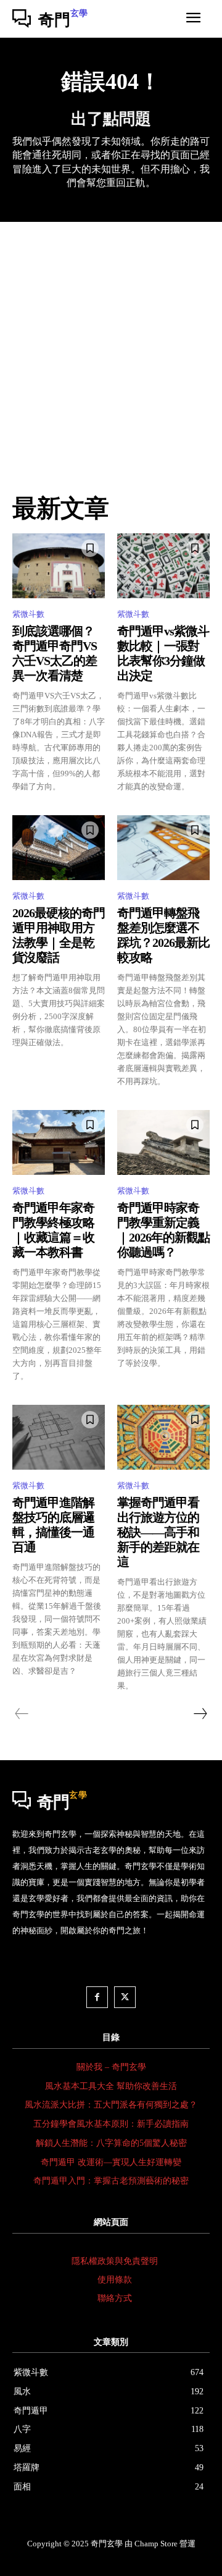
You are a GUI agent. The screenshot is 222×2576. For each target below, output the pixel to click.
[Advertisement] (111, 339)
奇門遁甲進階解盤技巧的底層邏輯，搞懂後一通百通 (53, 1525)
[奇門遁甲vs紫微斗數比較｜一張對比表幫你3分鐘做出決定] (163, 566)
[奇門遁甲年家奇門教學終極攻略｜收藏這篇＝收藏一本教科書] (59, 1142)
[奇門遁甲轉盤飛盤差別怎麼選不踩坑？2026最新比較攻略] (163, 848)
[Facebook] (97, 1997)
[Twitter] (125, 1997)
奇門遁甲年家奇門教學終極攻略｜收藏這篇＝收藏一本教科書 (53, 1230)
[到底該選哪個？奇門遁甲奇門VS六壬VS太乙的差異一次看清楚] (59, 566)
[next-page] (200, 1714)
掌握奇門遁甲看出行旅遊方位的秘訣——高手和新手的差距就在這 (158, 1532)
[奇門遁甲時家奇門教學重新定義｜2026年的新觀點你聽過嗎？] (163, 1142)
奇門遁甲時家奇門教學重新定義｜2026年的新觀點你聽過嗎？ (163, 1230)
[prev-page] (22, 1714)
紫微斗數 (28, 614)
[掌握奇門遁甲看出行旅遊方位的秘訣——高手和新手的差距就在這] (163, 1437)
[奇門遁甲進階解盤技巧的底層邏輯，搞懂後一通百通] (59, 1437)
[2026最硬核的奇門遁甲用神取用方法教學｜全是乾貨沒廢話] (59, 848)
